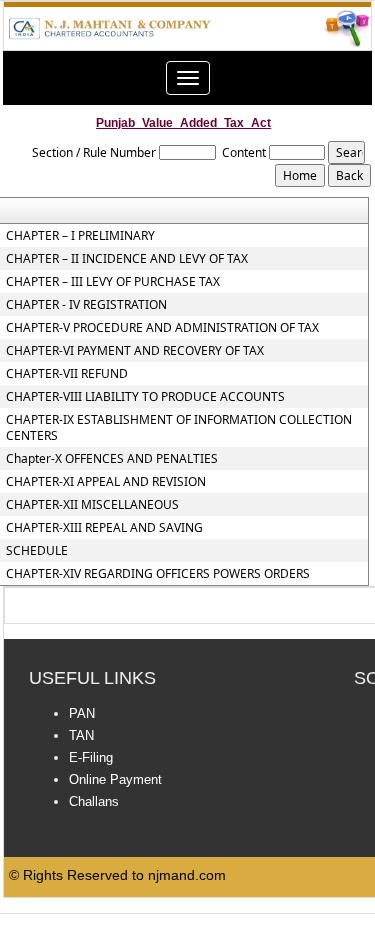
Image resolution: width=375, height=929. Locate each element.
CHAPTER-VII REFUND (67, 374)
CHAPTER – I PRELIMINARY (80, 236)
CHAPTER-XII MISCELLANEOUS (92, 505)
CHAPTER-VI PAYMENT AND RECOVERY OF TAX (135, 351)
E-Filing (91, 757)
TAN (81, 735)
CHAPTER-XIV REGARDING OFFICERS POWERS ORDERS (158, 574)
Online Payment (115, 779)
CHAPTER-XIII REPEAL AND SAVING (104, 528)
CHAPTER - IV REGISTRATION (86, 305)
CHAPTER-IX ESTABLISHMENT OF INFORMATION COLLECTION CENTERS (179, 428)
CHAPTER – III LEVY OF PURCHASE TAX (113, 282)
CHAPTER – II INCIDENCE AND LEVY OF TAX (127, 259)
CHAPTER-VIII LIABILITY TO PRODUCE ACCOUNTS (145, 397)
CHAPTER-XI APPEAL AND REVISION (106, 482)
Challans (94, 801)
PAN (82, 713)
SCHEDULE (37, 551)
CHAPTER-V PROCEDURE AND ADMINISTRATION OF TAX (162, 328)
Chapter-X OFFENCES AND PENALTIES (112, 459)
